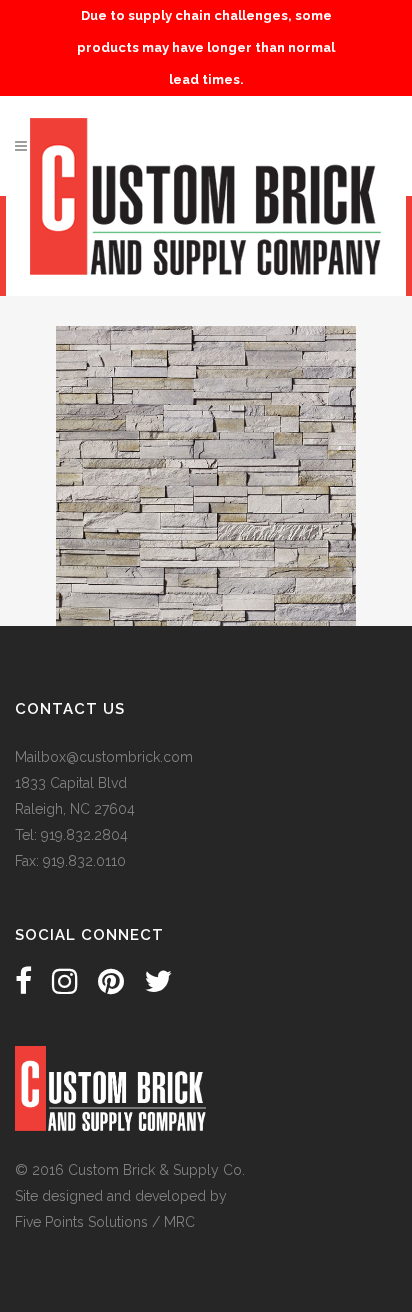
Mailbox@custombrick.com (104, 757)
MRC (179, 1222)
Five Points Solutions (81, 1222)
